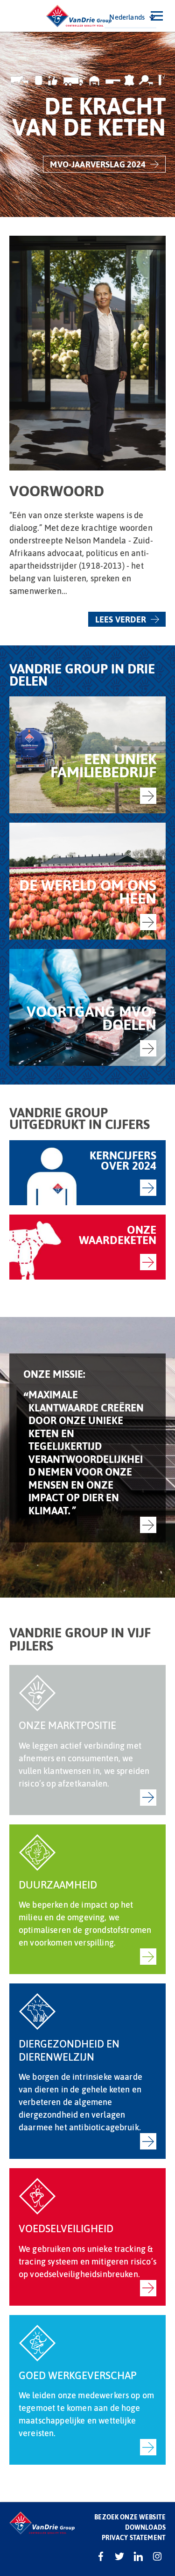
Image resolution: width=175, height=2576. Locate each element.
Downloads (145, 2527)
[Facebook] (101, 2556)
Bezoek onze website (130, 2517)
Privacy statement (134, 2537)
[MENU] (157, 16)
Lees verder (121, 619)
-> (148, 796)
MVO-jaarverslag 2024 (98, 164)
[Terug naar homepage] (79, 16)
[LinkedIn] (138, 2556)
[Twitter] (119, 2556)
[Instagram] (157, 2556)
